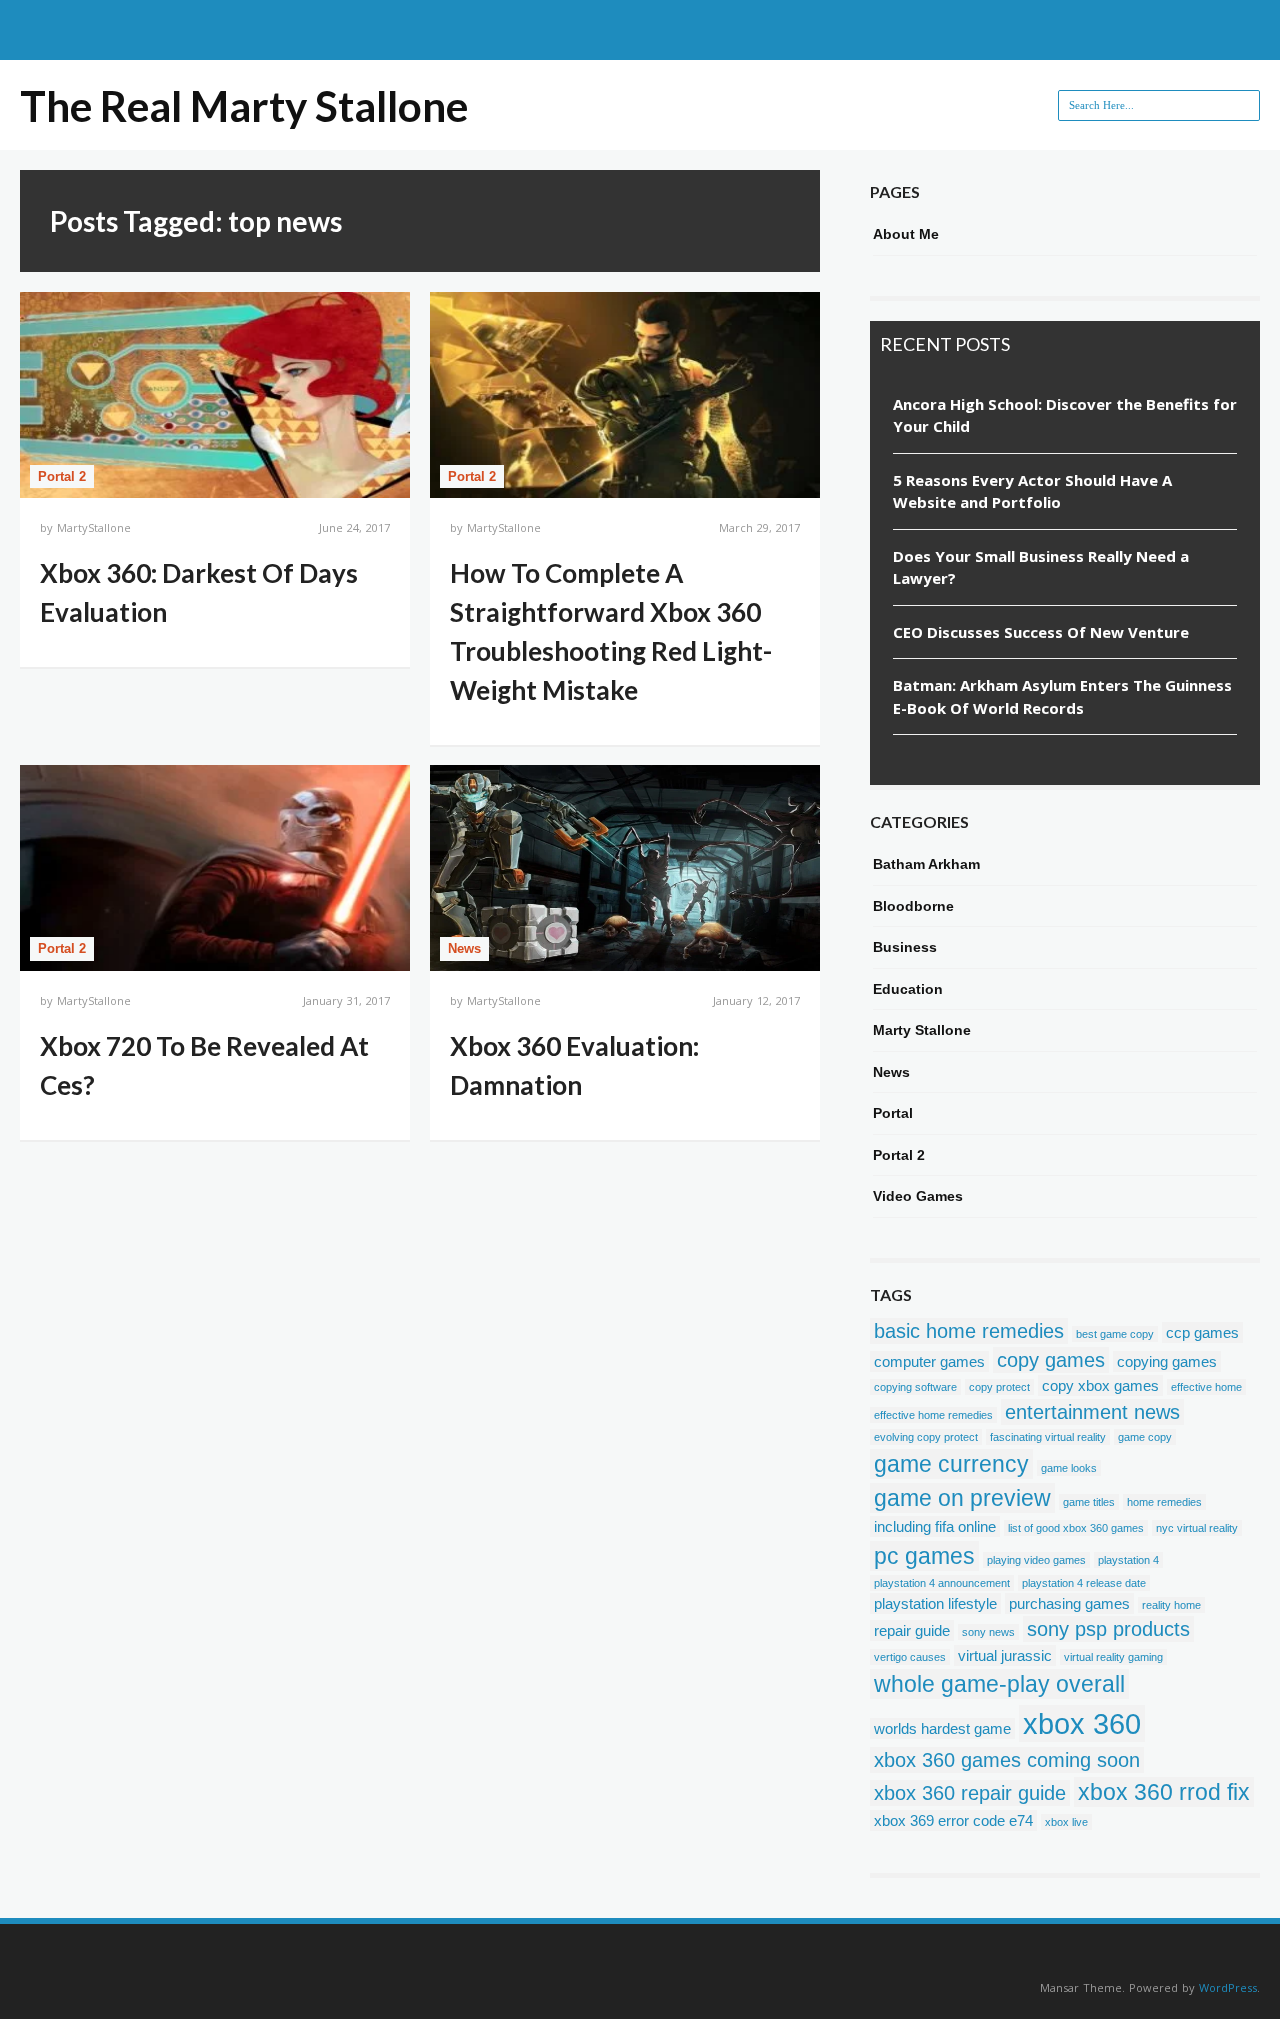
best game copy (1115, 1334)
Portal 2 (62, 476)
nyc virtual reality (1197, 1528)
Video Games (918, 1196)
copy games (1051, 1360)
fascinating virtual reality (1048, 1437)
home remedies (1164, 1502)
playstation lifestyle (935, 1603)
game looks (1069, 1468)
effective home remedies (933, 1415)
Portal (893, 1113)
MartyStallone (94, 527)
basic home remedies (969, 1331)
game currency (951, 1464)
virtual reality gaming (1113, 1657)
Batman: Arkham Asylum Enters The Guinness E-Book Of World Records (1062, 696)
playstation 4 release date (1084, 1583)
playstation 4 (1128, 1560)
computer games (929, 1361)
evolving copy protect (926, 1437)
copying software (915, 1387)
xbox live (1066, 1822)
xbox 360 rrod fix (1164, 1792)
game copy (1145, 1437)
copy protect (999, 1387)
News (464, 948)
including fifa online (935, 1526)
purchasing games (1069, 1603)
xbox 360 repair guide (970, 1793)
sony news (988, 1632)
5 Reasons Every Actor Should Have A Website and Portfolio (1032, 491)
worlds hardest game (942, 1728)
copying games (1167, 1361)
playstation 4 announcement (942, 1583)
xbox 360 (1082, 1723)
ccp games (1202, 1332)
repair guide (912, 1630)
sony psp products (1108, 1629)
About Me (906, 234)
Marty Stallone (922, 1030)
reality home (1171, 1605)
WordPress (1228, 1987)
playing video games (1036, 1560)
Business (905, 947)
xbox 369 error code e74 (953, 1820)
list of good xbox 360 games (1076, 1528)
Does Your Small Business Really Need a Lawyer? (1041, 567)
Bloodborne (913, 906)
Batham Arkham (926, 864)
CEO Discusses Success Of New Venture (1041, 632)
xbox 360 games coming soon (1007, 1760)
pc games (924, 1556)
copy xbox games (1100, 1385)
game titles (1089, 1502)
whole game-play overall (999, 1684)
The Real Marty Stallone (244, 106)
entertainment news (1092, 1412)
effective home (1206, 1387)
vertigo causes (910, 1657)
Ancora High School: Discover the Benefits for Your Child (1065, 415)
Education (908, 989)
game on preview (962, 1498)
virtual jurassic (1005, 1655)
